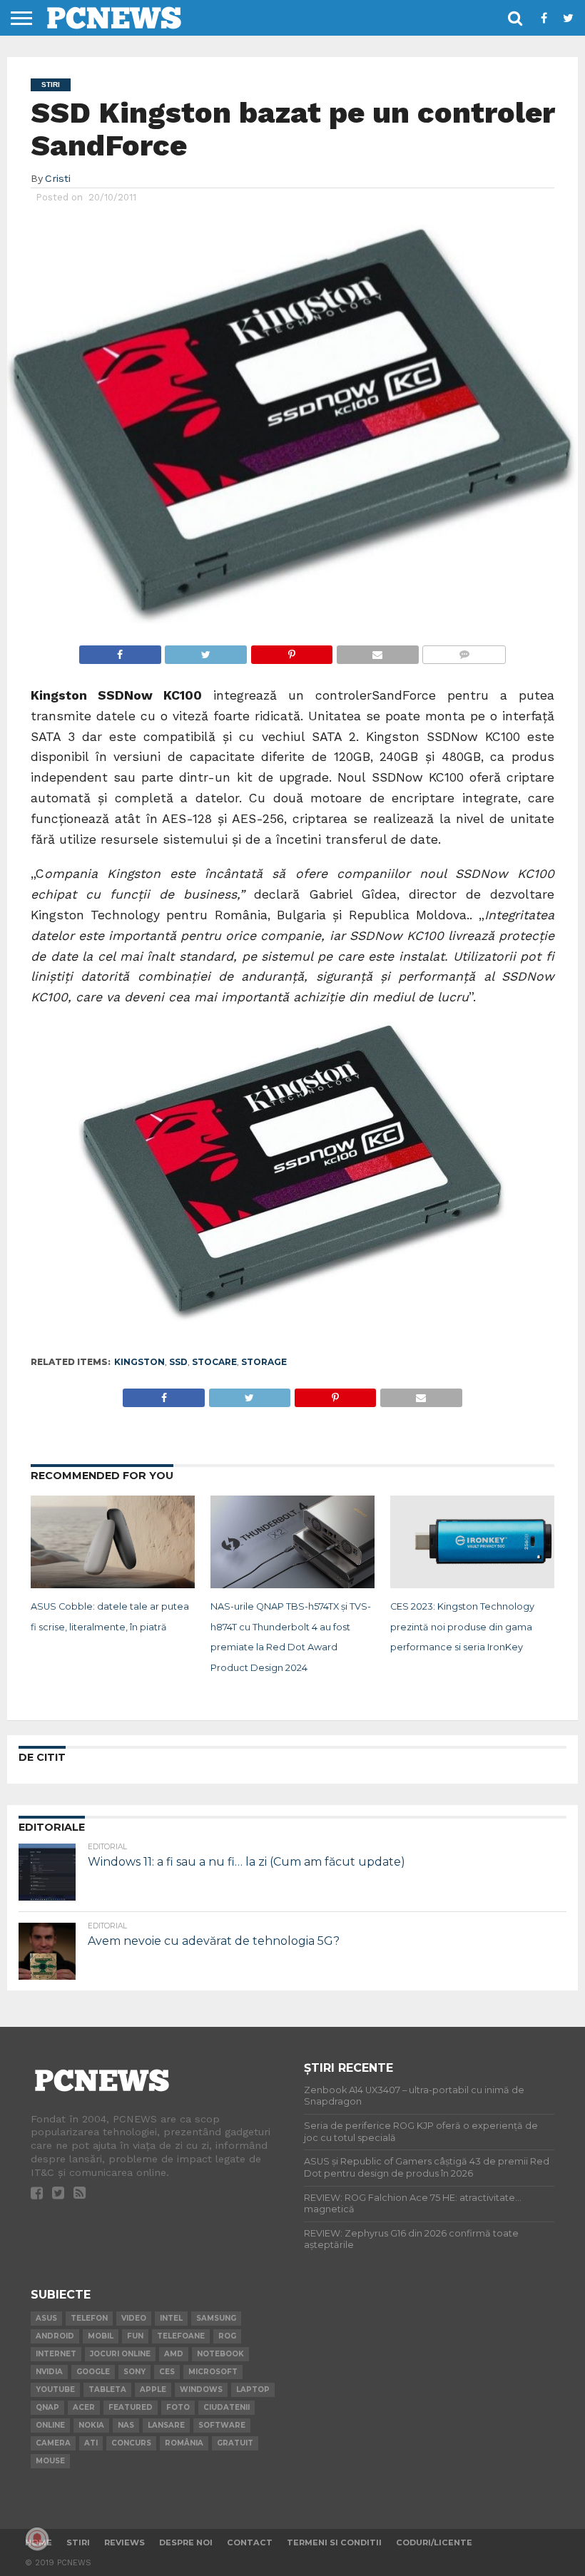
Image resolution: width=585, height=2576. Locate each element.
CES (167, 2372)
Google (93, 2372)
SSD (178, 1362)
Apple (153, 2390)
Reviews (124, 2542)
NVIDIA (49, 2372)
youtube (55, 2390)
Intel (171, 2318)
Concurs (131, 2443)
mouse (50, 2461)
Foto (178, 2407)
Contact (250, 2542)
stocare (214, 1362)
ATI (91, 2443)
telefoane (181, 2336)
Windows (201, 2390)
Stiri (78, 2542)
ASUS (46, 2318)
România (184, 2443)
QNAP (47, 2407)
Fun (135, 2336)
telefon (89, 2318)
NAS (126, 2425)
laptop (253, 2390)
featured (131, 2407)
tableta (107, 2390)
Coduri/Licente (434, 2542)
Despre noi (186, 2542)
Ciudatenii (227, 2407)
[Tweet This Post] (206, 651)
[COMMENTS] (464, 651)
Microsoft (213, 2372)
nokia (91, 2425)
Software (222, 2425)
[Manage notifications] (37, 2539)
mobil (101, 2336)
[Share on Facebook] (120, 651)
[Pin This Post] (291, 651)
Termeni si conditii (334, 2542)
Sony (134, 2372)
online (50, 2425)
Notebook (220, 2354)
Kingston (139, 1362)
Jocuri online (120, 2354)
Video (134, 2318)
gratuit (235, 2443)
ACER (84, 2407)
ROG (227, 2336)
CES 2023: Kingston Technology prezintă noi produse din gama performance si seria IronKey (462, 1627)
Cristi (58, 178)
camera (53, 2443)
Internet (56, 2354)
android (55, 2336)
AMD (174, 2354)
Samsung (216, 2318)
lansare (166, 2425)
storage (264, 1362)
